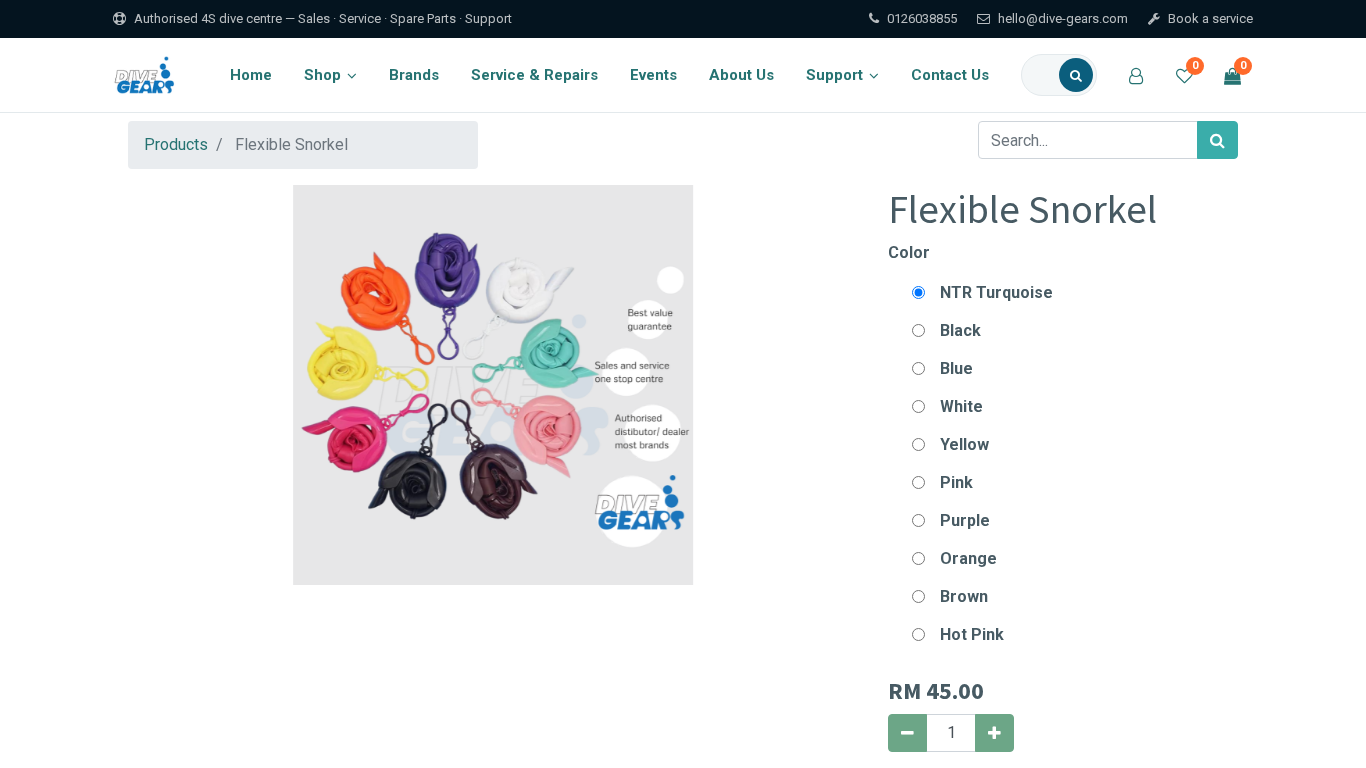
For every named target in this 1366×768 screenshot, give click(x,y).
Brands (414, 75)
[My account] (1136, 75)
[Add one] (994, 733)
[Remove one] (907, 733)
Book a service (1210, 18)
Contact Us (950, 75)
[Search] (1076, 75)
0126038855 (922, 18)
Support (834, 75)
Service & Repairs (534, 75)
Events (653, 75)
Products (176, 144)
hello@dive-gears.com (1063, 18)
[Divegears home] (146, 75)
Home (251, 75)
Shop (322, 75)
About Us (741, 75)
